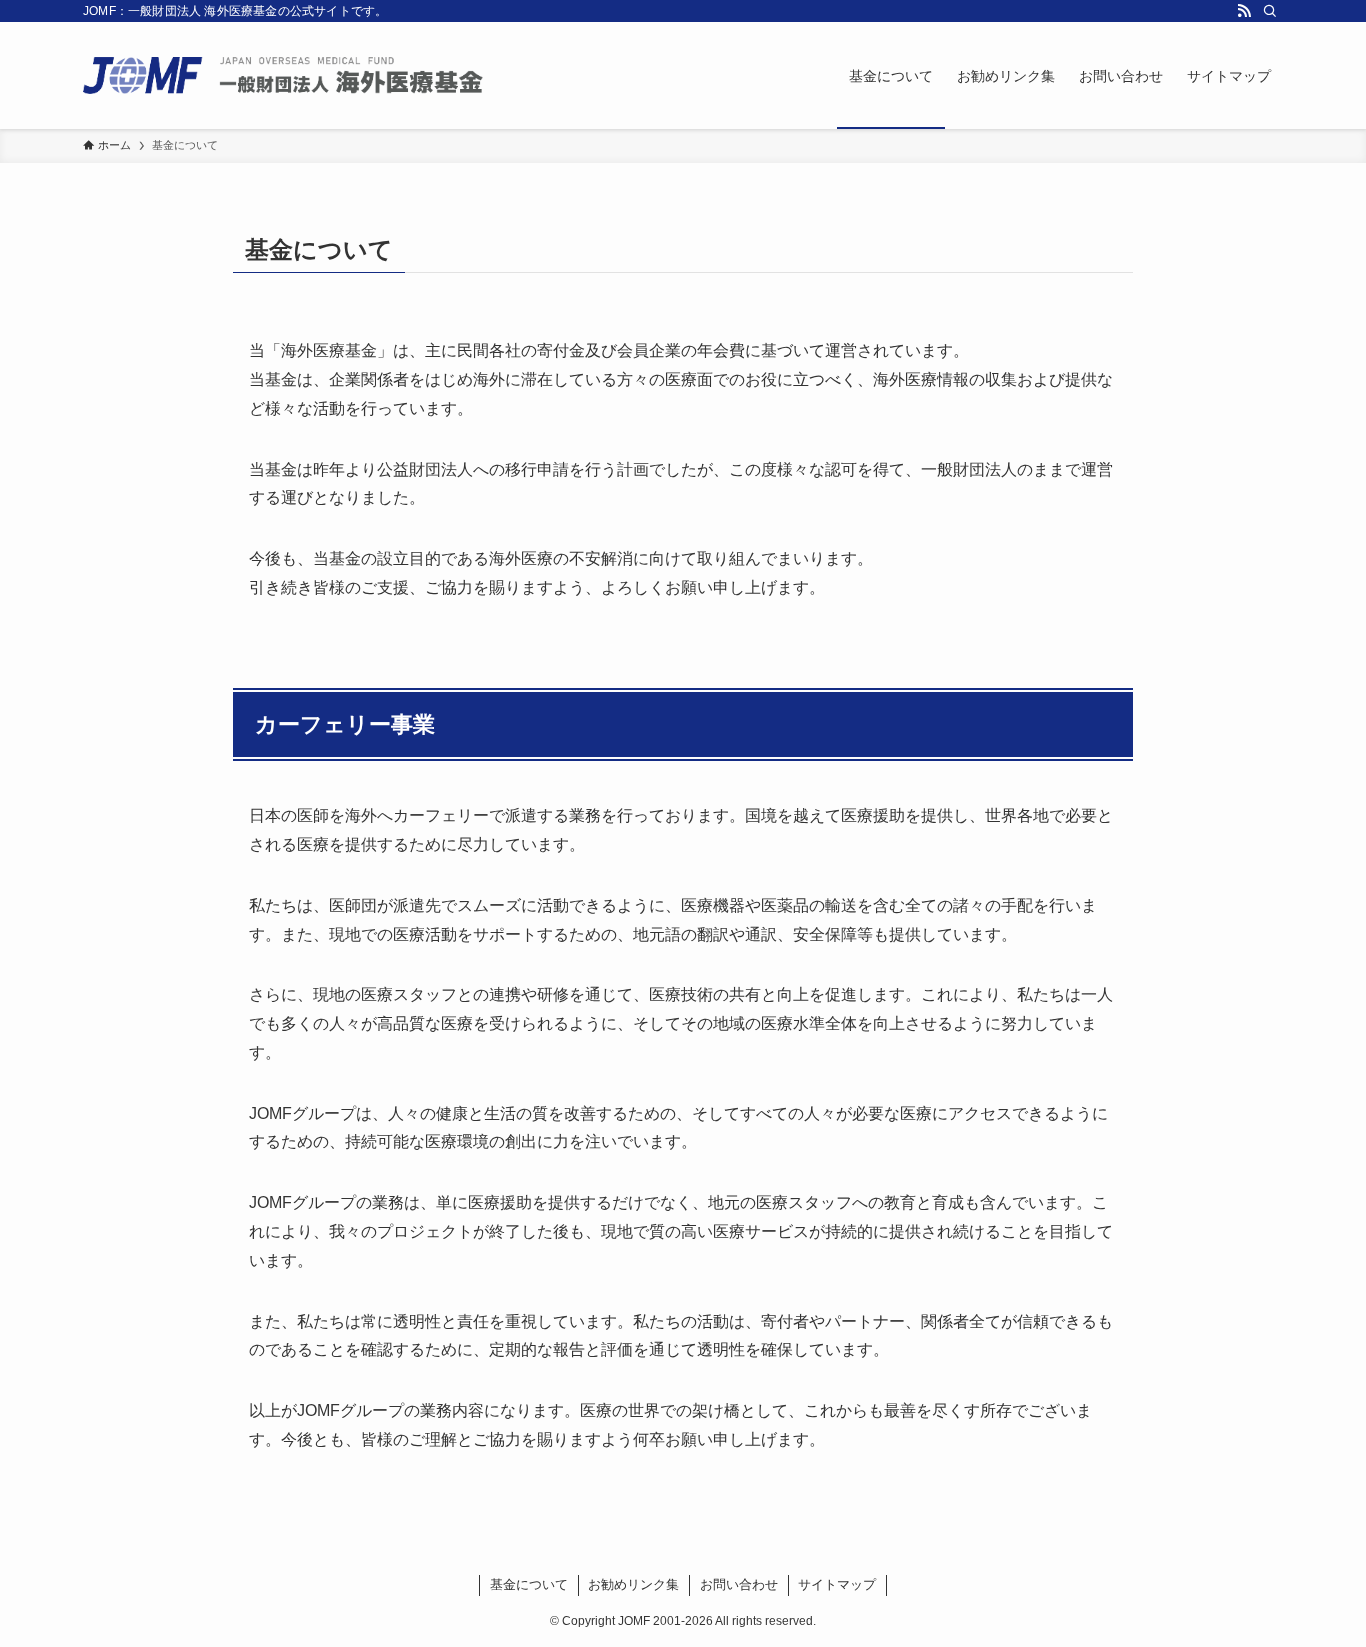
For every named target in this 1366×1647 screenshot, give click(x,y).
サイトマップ (837, 1584)
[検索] (1270, 11)
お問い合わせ (739, 1584)
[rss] (1244, 11)
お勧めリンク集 (633, 1584)
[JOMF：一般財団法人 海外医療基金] (283, 75)
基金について (529, 1584)
